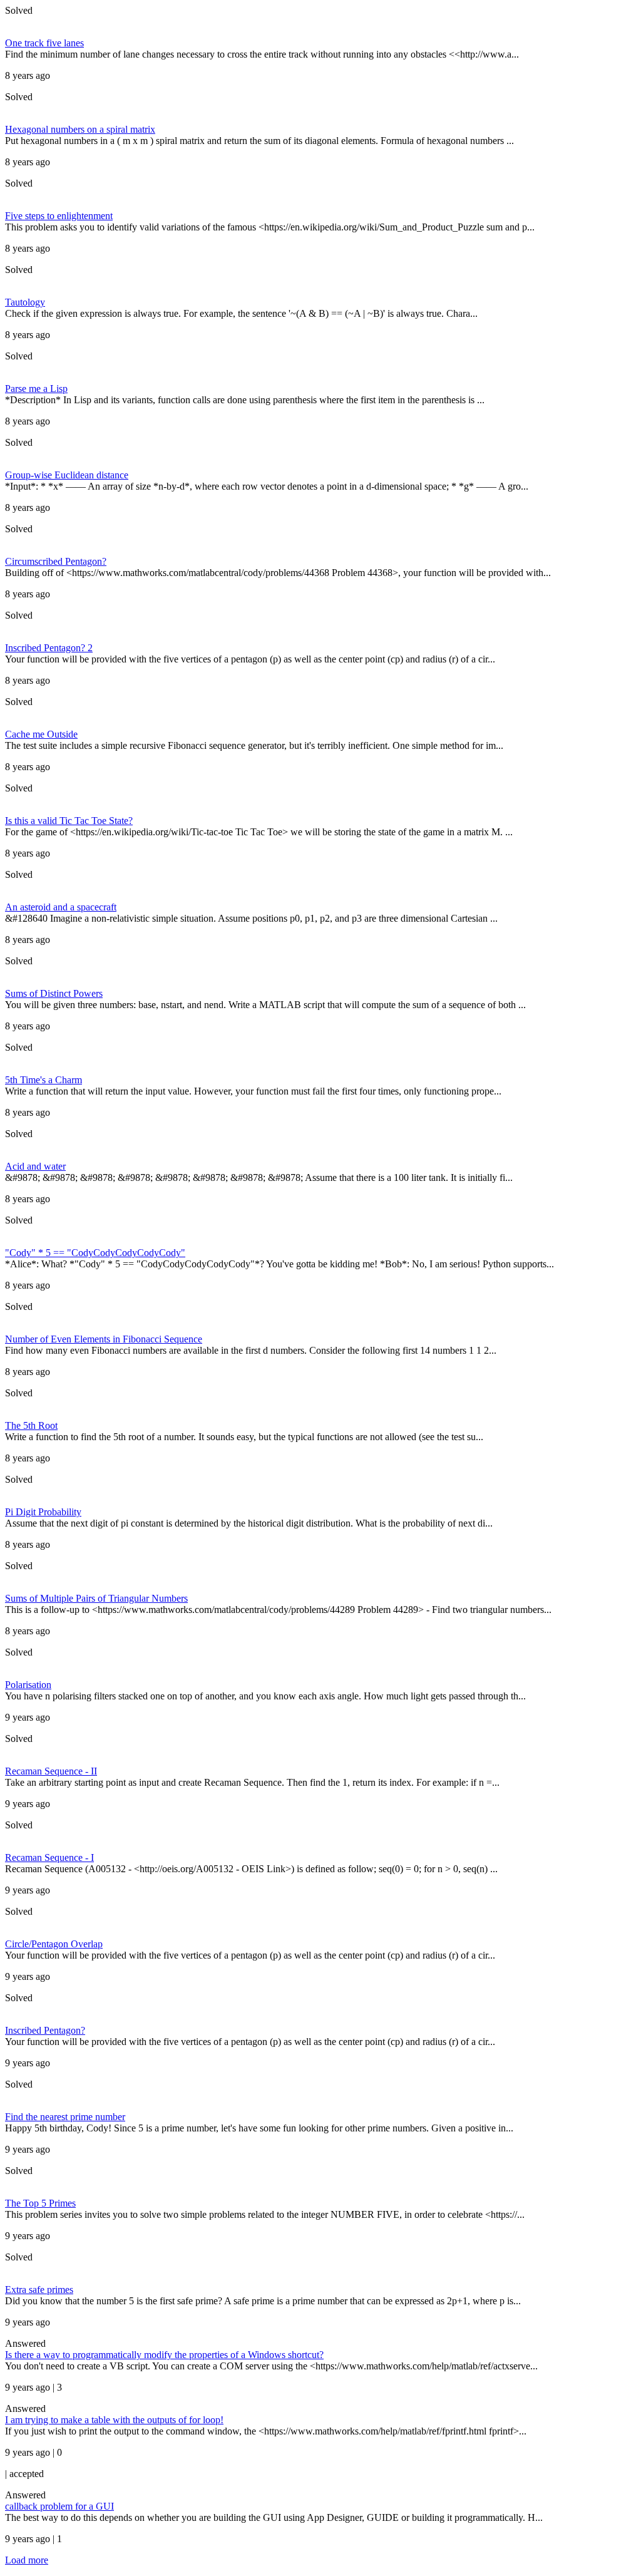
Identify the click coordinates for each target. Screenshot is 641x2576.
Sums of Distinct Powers (54, 993)
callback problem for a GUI (59, 2506)
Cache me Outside (41, 734)
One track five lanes (44, 43)
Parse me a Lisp (36, 389)
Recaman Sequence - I (49, 1857)
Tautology (25, 302)
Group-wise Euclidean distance (67, 475)
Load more (27, 2560)
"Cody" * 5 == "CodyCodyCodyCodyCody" (95, 1253)
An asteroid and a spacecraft (61, 907)
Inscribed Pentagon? (45, 2030)
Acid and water (35, 1166)
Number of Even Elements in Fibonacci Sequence (104, 1339)
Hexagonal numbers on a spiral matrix (80, 129)
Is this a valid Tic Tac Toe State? (69, 821)
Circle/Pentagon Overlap (54, 1944)
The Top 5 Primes (40, 2203)
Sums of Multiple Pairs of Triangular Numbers (96, 1598)
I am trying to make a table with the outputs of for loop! (114, 2420)
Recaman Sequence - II (51, 1771)
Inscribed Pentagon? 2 (49, 648)
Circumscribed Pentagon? (56, 561)
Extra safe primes (39, 2290)
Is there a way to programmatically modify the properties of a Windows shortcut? (164, 2355)
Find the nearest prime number (65, 2117)
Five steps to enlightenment (59, 216)
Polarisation (28, 1685)
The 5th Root (31, 1425)
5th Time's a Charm (44, 1080)
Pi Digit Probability (43, 1512)
